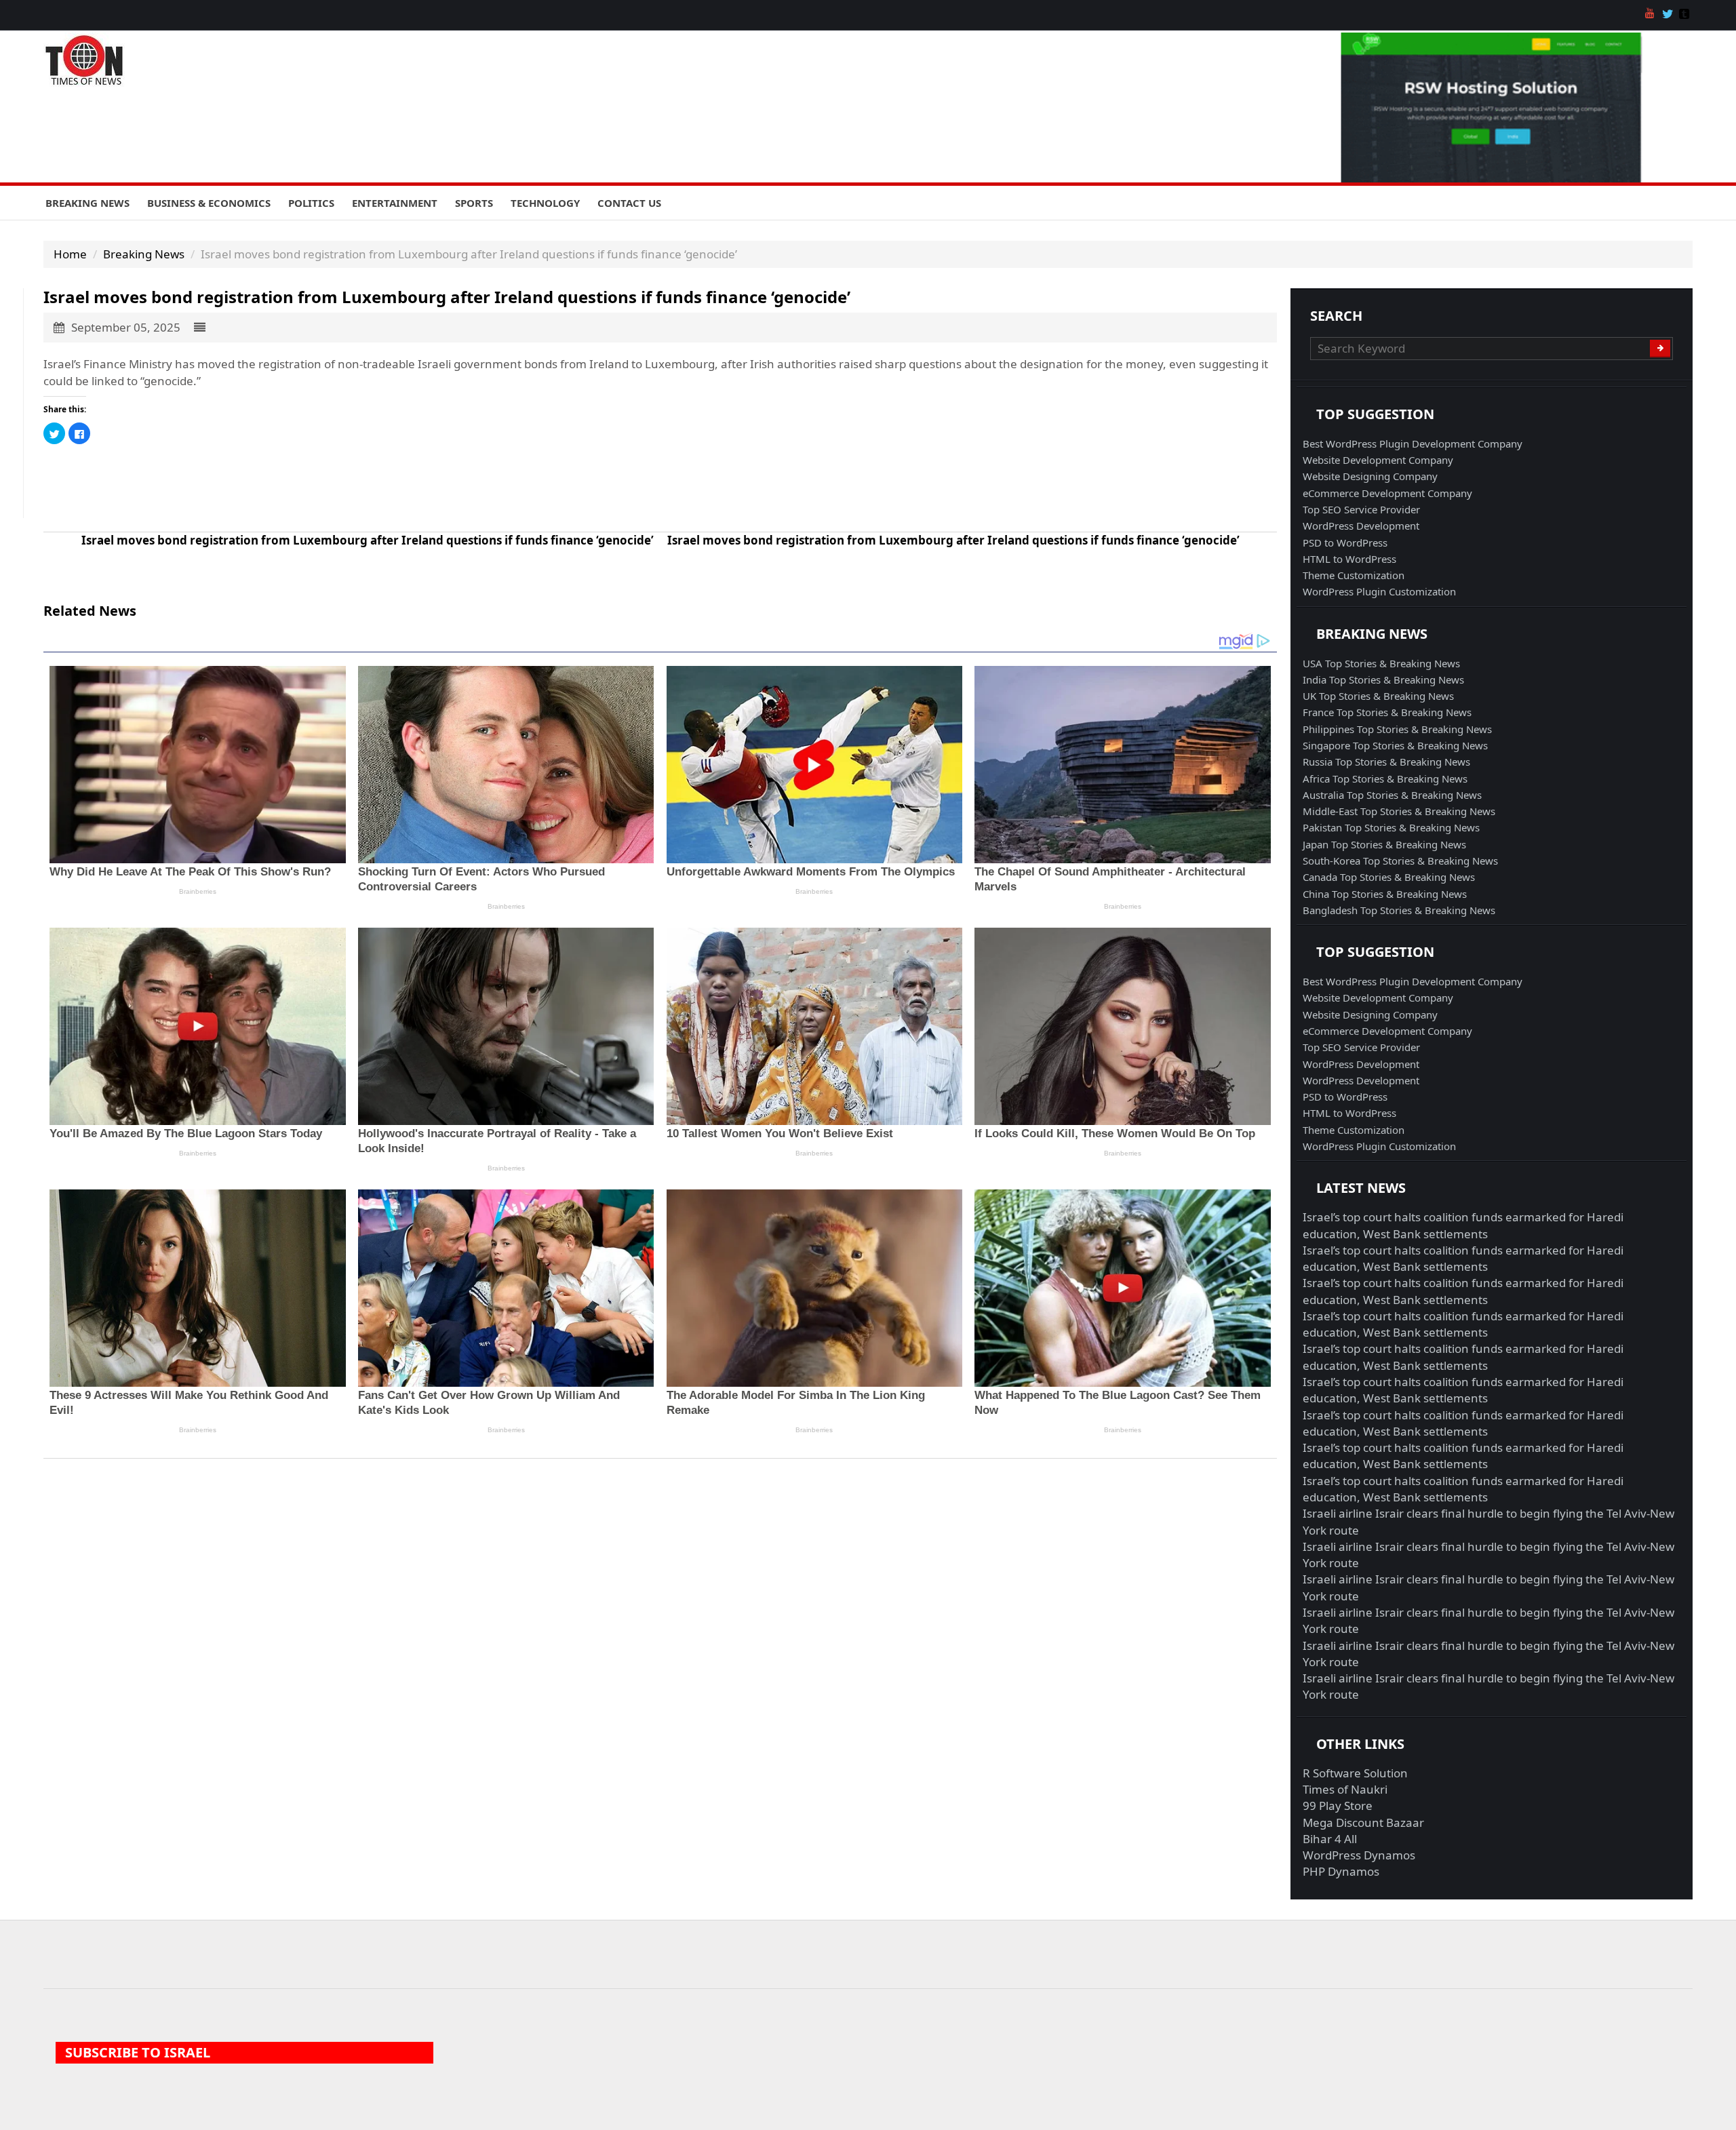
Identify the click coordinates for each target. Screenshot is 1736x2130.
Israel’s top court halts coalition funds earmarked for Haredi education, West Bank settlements (1463, 1225)
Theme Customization (1354, 575)
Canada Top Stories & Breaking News (1389, 877)
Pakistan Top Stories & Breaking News (1391, 827)
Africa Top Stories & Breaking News (1385, 778)
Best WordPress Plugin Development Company (1413, 443)
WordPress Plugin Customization (1379, 591)
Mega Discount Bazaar (1363, 1822)
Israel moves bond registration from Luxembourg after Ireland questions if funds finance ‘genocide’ (368, 540)
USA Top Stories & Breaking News (1381, 663)
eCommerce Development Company (1387, 493)
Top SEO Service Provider (1361, 509)
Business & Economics (209, 203)
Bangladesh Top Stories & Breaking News (1399, 910)
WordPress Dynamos (1359, 1855)
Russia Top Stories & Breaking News (1386, 762)
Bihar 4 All (1330, 1839)
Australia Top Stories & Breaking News (1392, 795)
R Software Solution (1355, 1773)
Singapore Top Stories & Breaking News (1395, 745)
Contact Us (629, 203)
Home (70, 254)
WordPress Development (1361, 526)
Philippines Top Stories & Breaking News (1397, 729)
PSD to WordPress (1345, 543)
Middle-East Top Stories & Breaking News (1399, 811)
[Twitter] (1669, 15)
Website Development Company (1378, 460)
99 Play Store (1338, 1806)
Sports (474, 203)
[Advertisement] (450, 488)
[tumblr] (1686, 15)
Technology (545, 203)
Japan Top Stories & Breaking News (1384, 844)
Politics (311, 203)
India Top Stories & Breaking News (1383, 679)
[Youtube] (1652, 15)
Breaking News (87, 203)
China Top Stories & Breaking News (1385, 894)
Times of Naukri (1345, 1789)
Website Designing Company (1370, 476)
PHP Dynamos (1341, 1871)
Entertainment (395, 203)
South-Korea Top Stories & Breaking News (1400, 861)
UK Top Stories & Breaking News (1378, 696)
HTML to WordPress (1349, 559)
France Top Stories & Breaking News (1387, 712)
